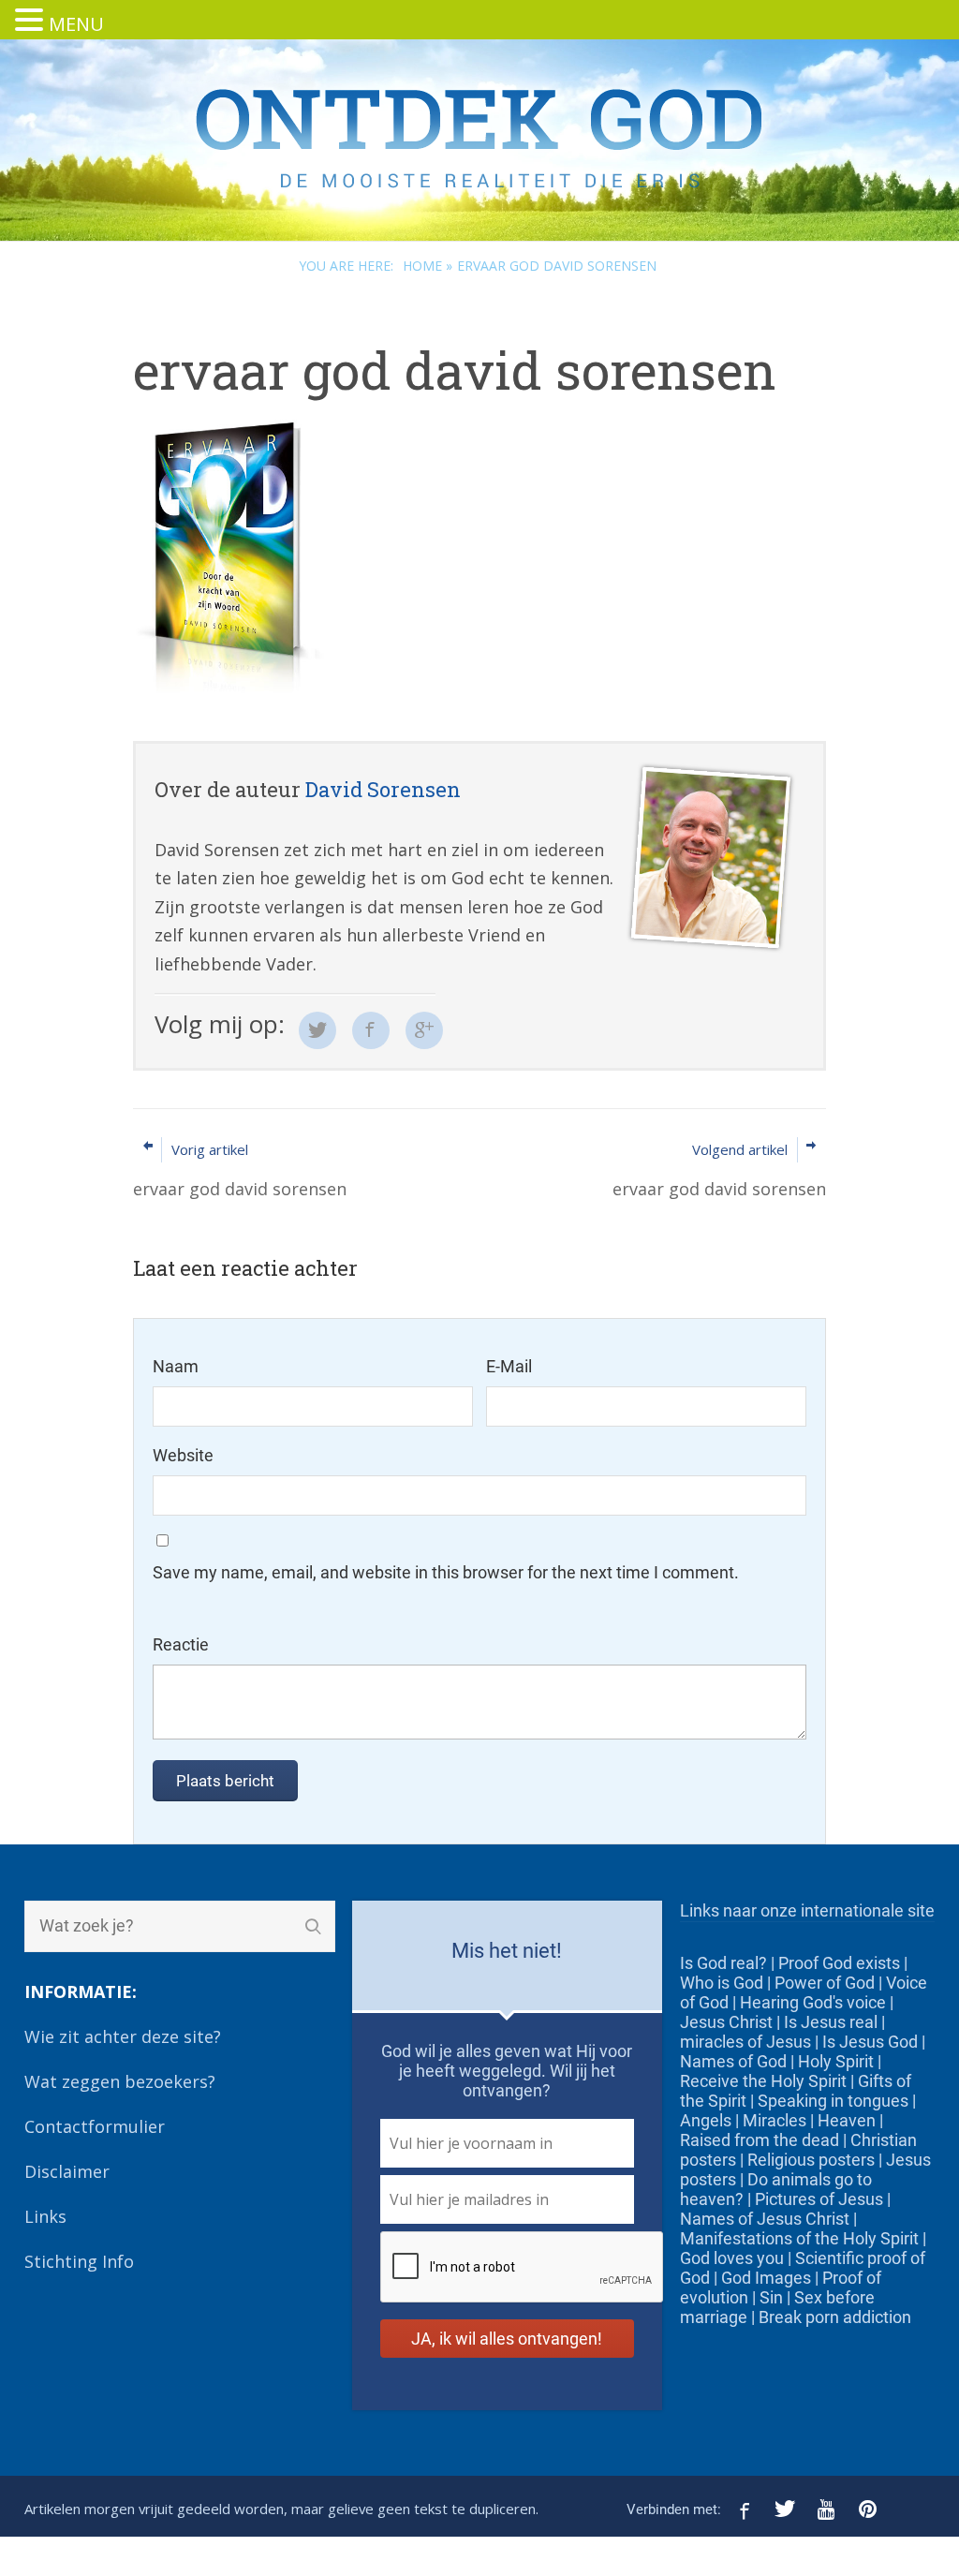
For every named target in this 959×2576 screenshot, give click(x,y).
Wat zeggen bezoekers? (120, 2081)
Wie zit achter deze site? (123, 2036)
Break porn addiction (835, 2317)
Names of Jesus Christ (765, 2219)
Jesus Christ (726, 2022)
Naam (176, 1366)
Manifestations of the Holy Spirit (799, 2238)
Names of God (733, 2061)
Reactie (181, 1644)
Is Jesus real (831, 2022)
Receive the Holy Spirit (763, 2081)
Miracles (775, 2120)
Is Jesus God (870, 2042)
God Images (766, 2278)
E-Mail (509, 1366)
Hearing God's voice (813, 2002)
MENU (76, 24)
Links (45, 2216)
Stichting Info (79, 2261)
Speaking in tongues (833, 2101)
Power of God (825, 1983)
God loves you (732, 2258)
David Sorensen (383, 789)
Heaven (847, 2120)
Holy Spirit (836, 2061)
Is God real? (723, 1963)
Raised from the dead (760, 2140)
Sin (771, 2297)
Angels (706, 2120)
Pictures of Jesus (819, 2199)
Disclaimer (67, 2171)
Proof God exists (839, 1963)
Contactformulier (95, 2126)
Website (183, 1455)
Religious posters (811, 2160)
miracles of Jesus (745, 2042)
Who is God (722, 1983)
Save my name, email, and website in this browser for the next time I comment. (446, 1572)
